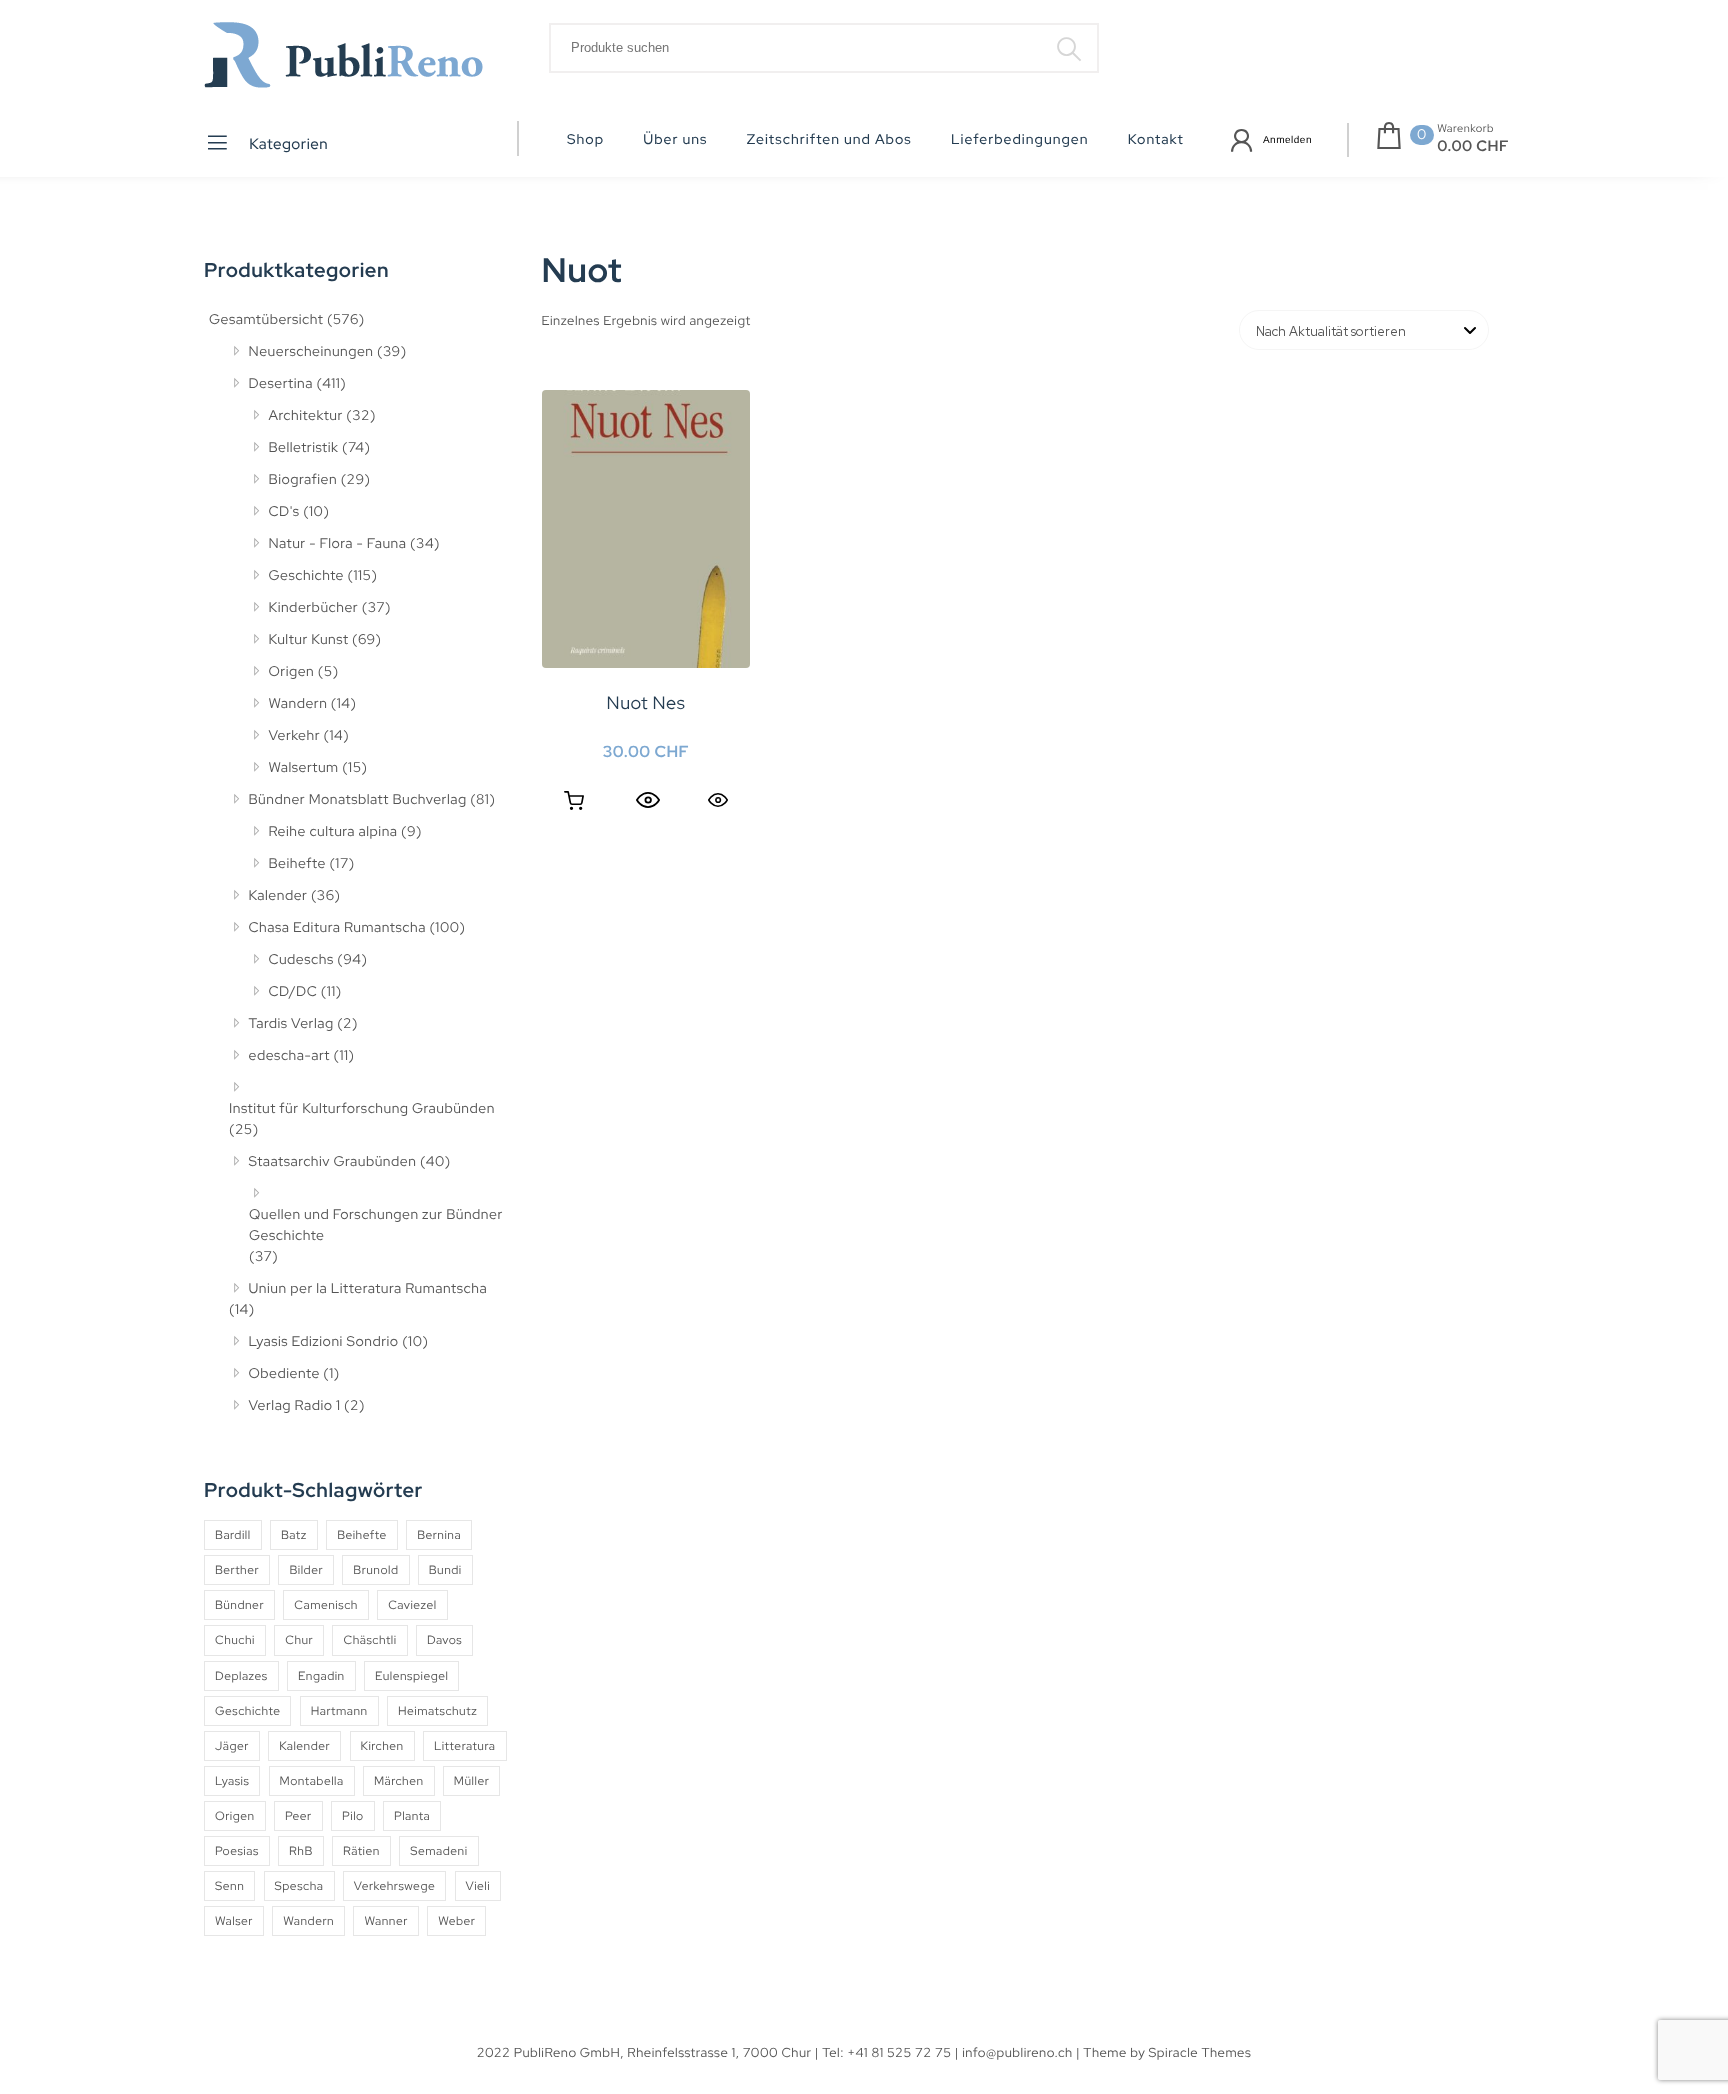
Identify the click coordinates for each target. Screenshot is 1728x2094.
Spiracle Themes (1200, 2052)
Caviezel (412, 1605)
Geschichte (307, 576)
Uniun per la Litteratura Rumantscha (368, 1289)
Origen (292, 672)
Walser (234, 1921)
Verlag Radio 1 (295, 1406)
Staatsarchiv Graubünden (333, 1162)
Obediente (284, 1374)
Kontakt (1156, 140)
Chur (299, 1640)
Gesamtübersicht (266, 320)
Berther (237, 1570)
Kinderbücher (314, 608)
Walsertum (304, 768)
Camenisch (326, 1605)
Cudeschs (301, 960)
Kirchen (382, 1746)
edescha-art (289, 1056)
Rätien (361, 1851)
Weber (456, 1921)
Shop (585, 140)
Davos (444, 1640)
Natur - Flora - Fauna (338, 544)
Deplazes (241, 1676)
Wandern (298, 704)
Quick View (718, 799)
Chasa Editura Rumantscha (337, 928)
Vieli (478, 1886)
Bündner (239, 1605)
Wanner (385, 1921)
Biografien (303, 480)
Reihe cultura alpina (333, 832)
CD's (284, 512)
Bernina (439, 1535)
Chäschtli (369, 1640)
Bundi (445, 1570)
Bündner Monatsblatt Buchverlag (358, 800)
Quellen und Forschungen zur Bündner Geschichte (376, 1225)
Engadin (321, 1676)
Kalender (278, 896)
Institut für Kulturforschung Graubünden (362, 1109)
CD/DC (293, 992)
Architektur (306, 416)
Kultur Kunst (309, 640)
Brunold (375, 1570)
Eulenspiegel (411, 1676)
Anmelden (1287, 140)
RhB (301, 1851)
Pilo (353, 1816)
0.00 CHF (1473, 146)
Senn (229, 1886)
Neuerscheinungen (311, 352)
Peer (298, 1816)
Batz (294, 1535)
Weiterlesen (574, 801)
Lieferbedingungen (1020, 140)
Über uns (675, 140)
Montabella (312, 1781)
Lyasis (232, 1781)
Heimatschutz (437, 1711)
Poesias (237, 1851)
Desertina (281, 384)
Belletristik (304, 448)
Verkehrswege (394, 1886)
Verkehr (295, 736)
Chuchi (235, 1640)
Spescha (299, 1886)
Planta (412, 1816)
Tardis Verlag (291, 1024)
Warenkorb (1465, 129)
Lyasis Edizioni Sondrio (324, 1342)
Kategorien (287, 144)
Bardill (233, 1535)
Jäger (232, 1746)
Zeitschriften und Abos (829, 140)
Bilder (306, 1570)
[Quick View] (648, 801)
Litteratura (465, 1746)
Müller (471, 1781)
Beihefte (297, 864)
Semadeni (438, 1851)
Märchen (399, 1781)
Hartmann (339, 1711)
